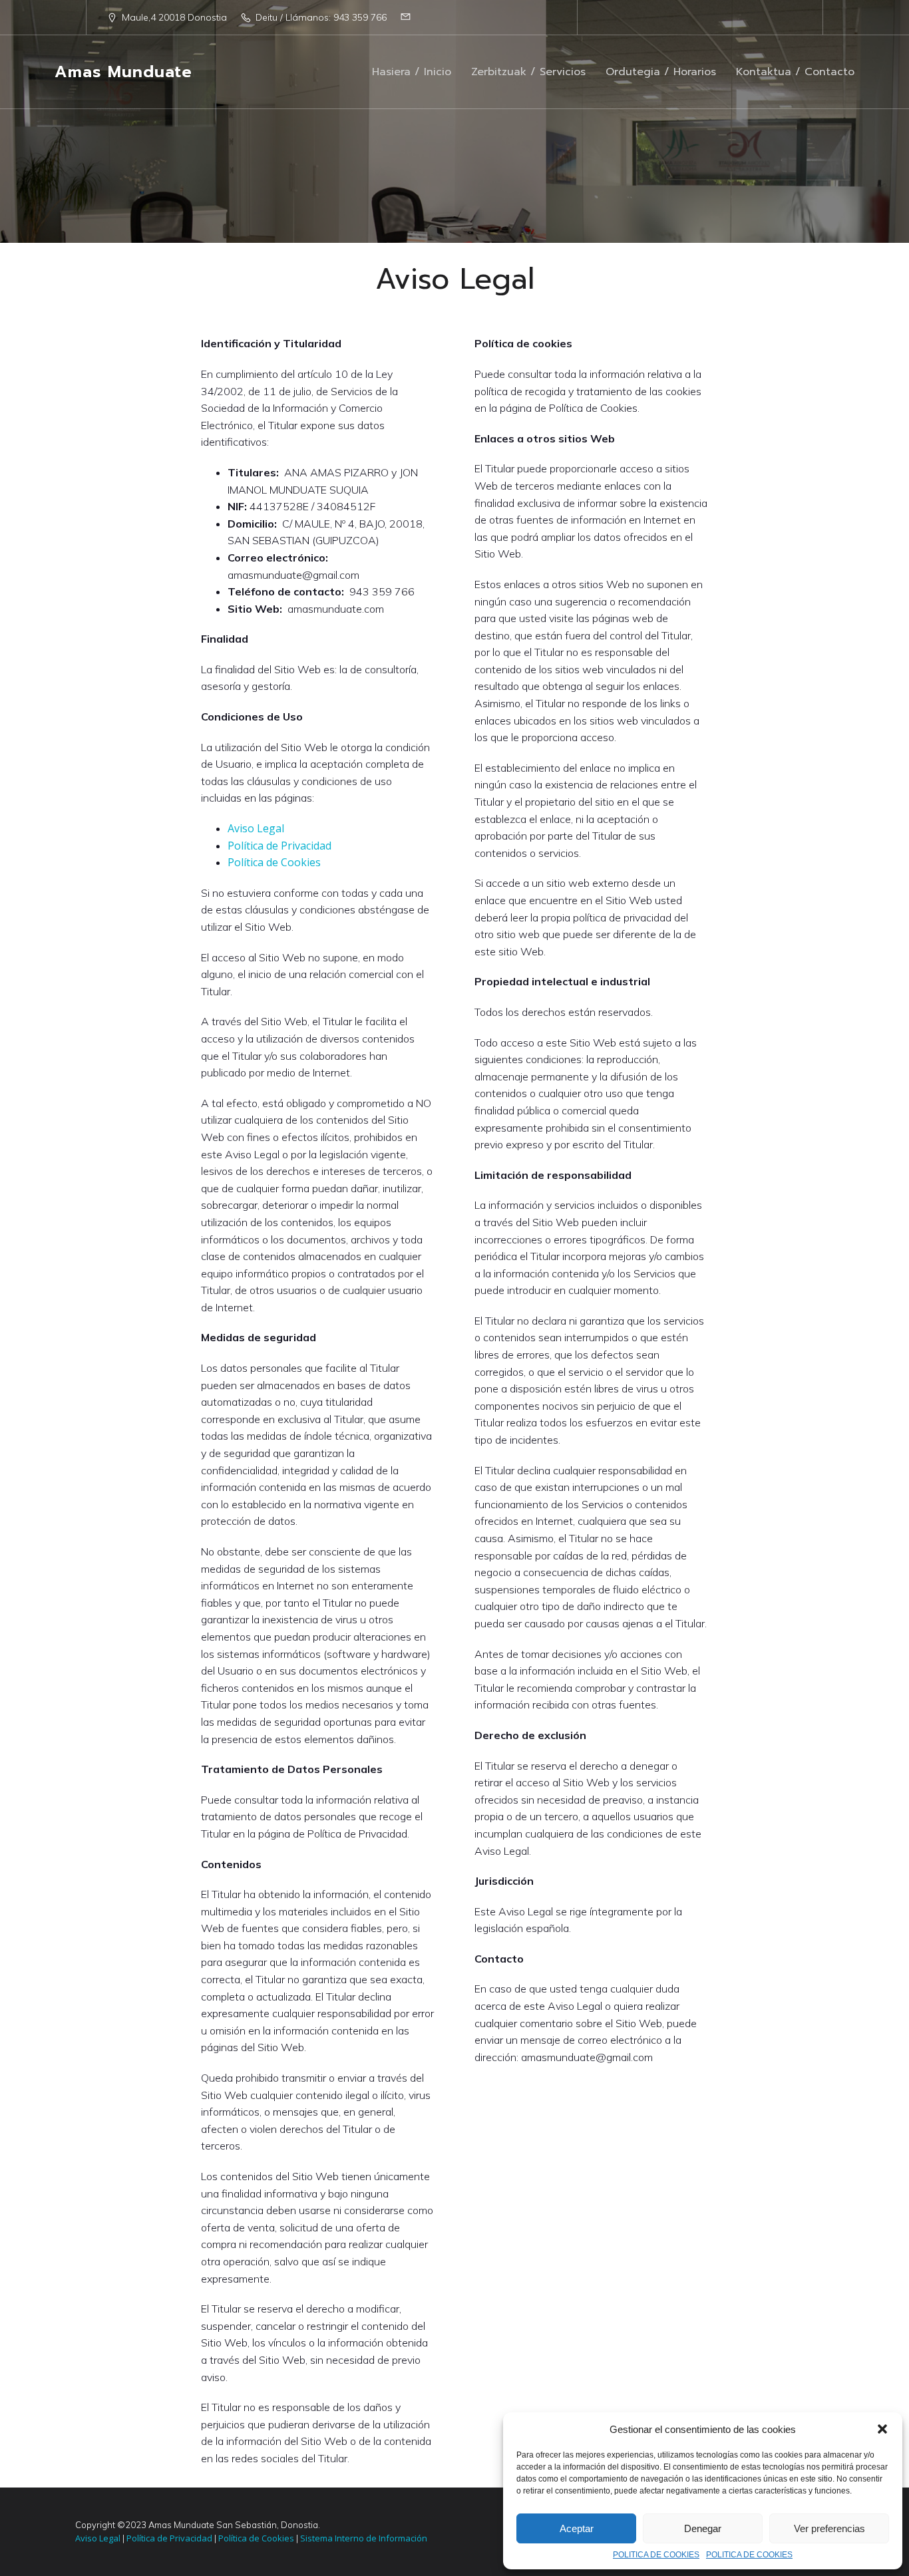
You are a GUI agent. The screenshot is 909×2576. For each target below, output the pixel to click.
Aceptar (577, 2528)
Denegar (703, 2528)
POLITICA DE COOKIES (656, 2555)
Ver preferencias (829, 2528)
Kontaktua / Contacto (795, 72)
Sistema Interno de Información (363, 2538)
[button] (882, 2429)
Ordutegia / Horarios (661, 72)
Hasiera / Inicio (412, 72)
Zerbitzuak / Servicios (528, 72)
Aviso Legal (256, 828)
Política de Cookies (274, 862)
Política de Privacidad (279, 846)
